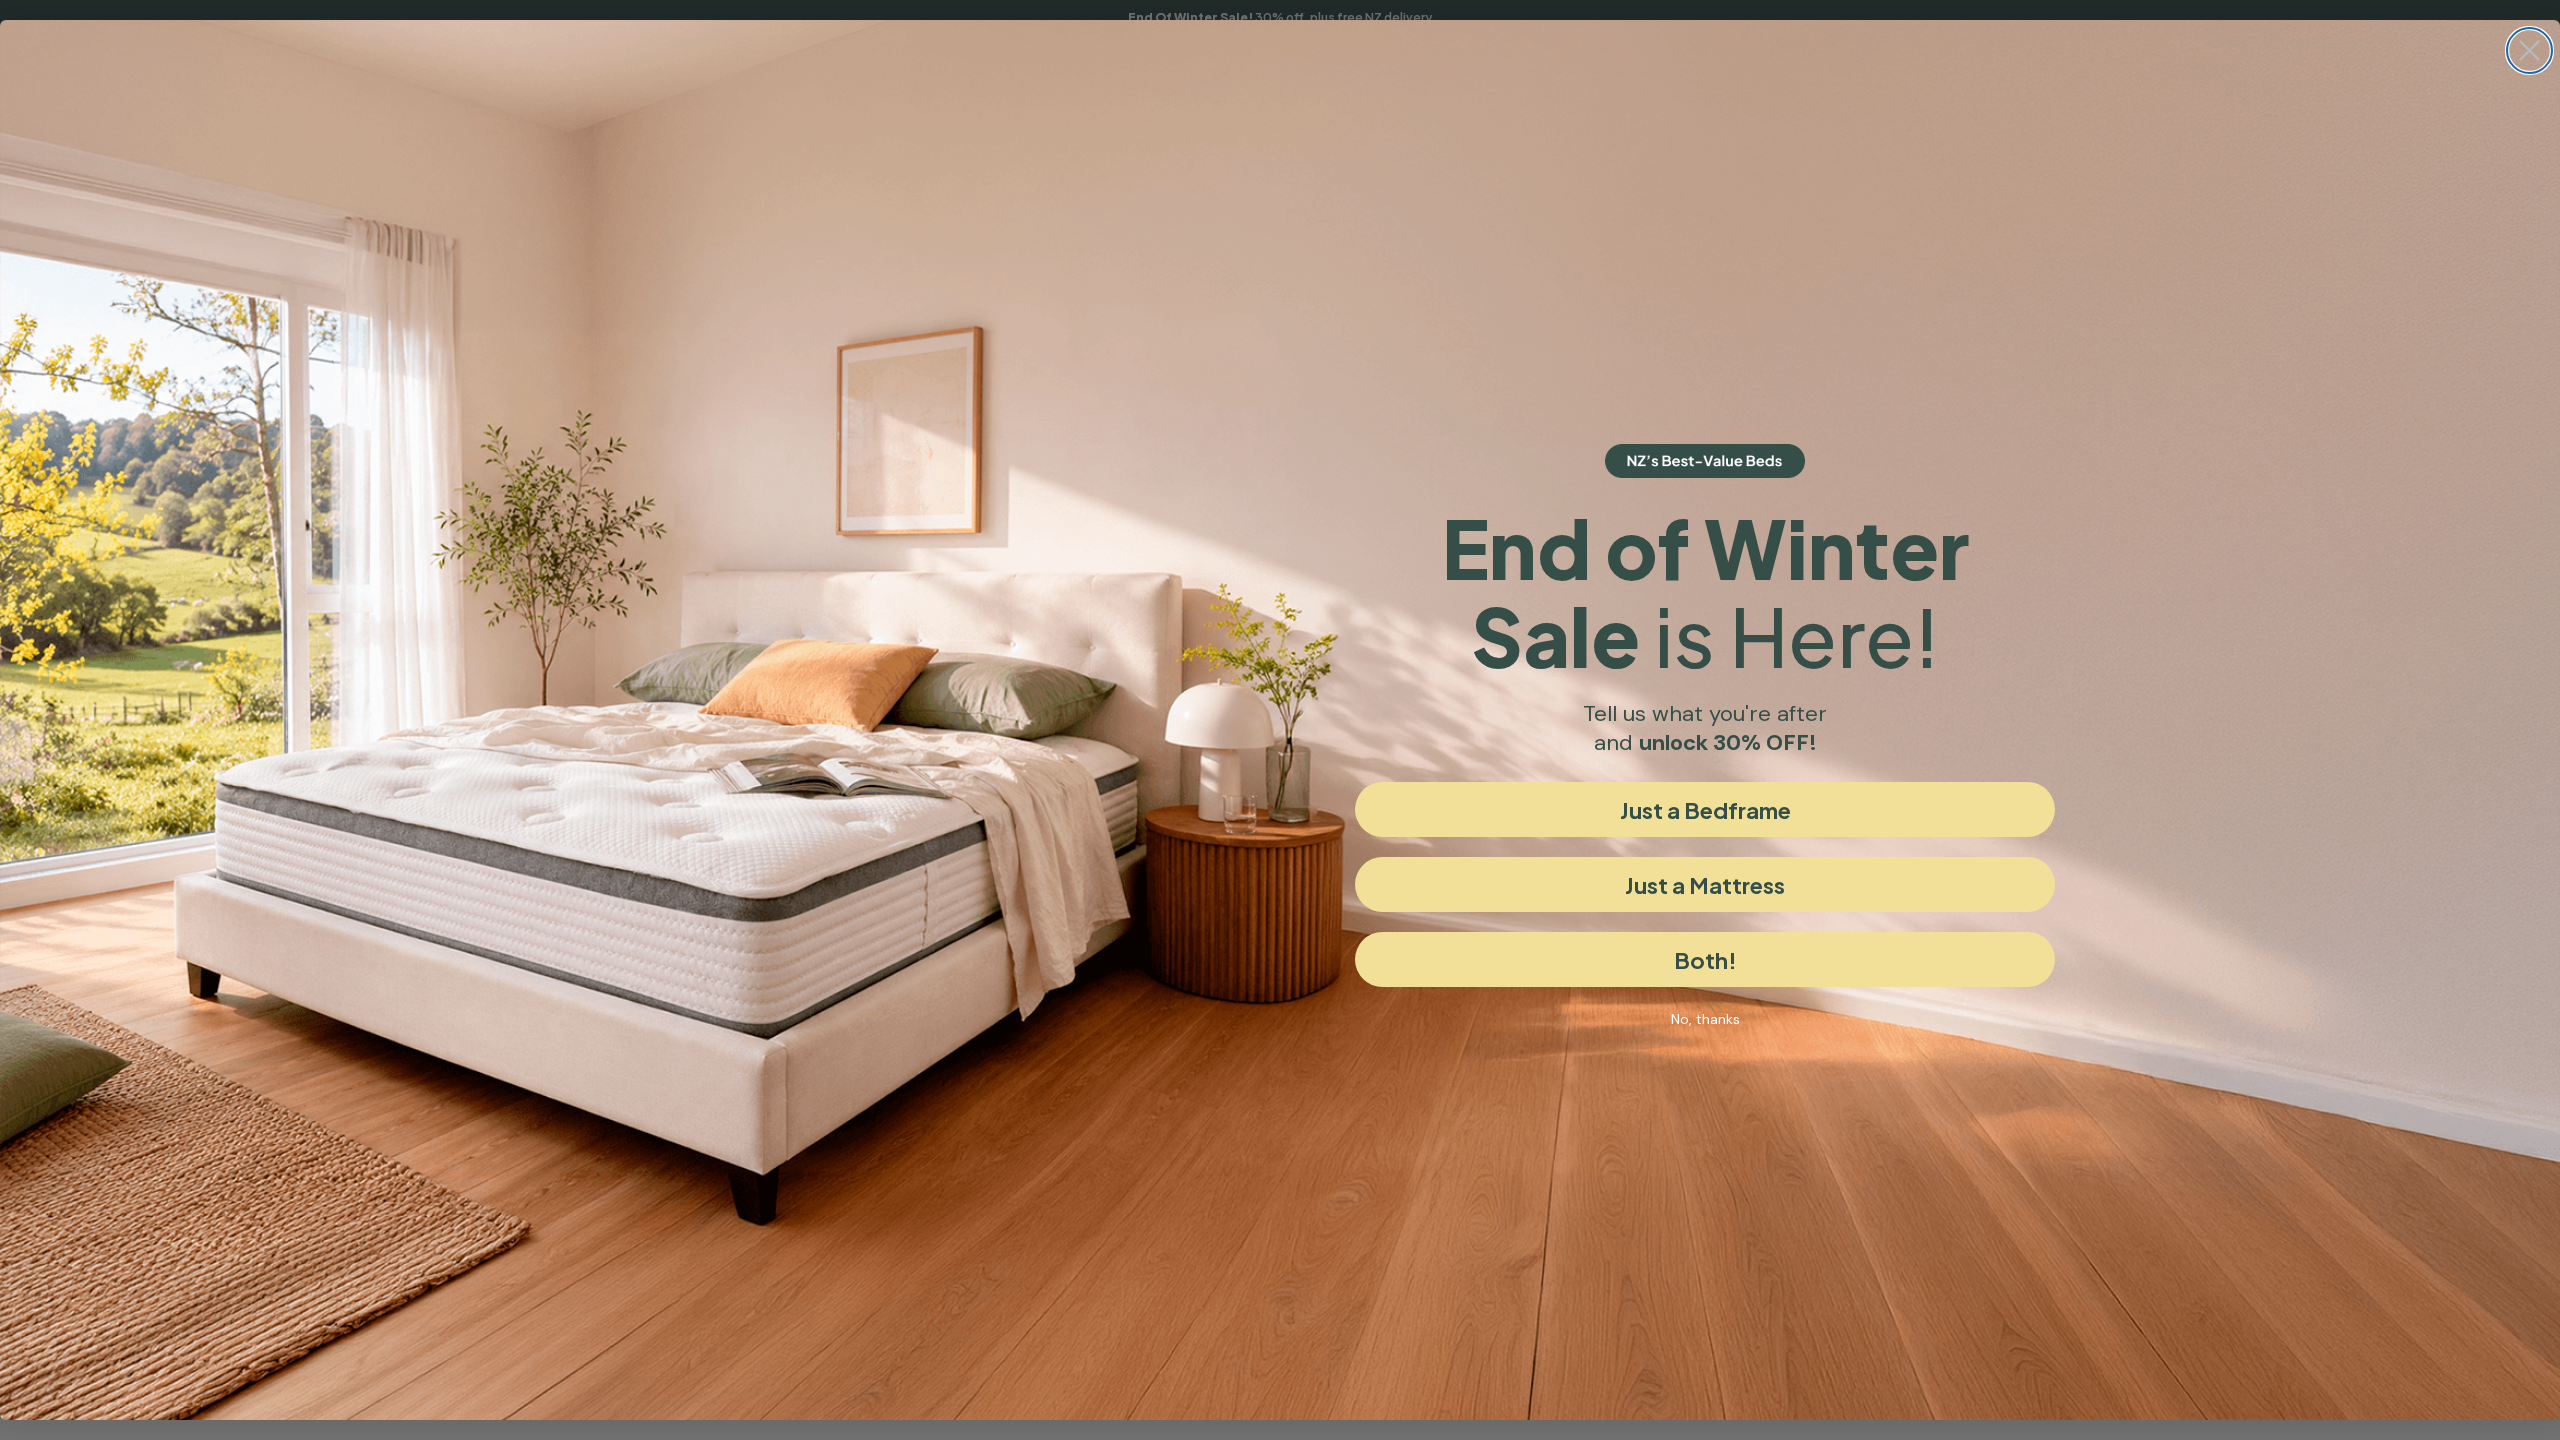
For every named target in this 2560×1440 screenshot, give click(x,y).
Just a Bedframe (1705, 810)
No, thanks (1705, 1019)
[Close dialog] (2529, 50)
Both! (1705, 960)
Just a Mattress (1705, 885)
